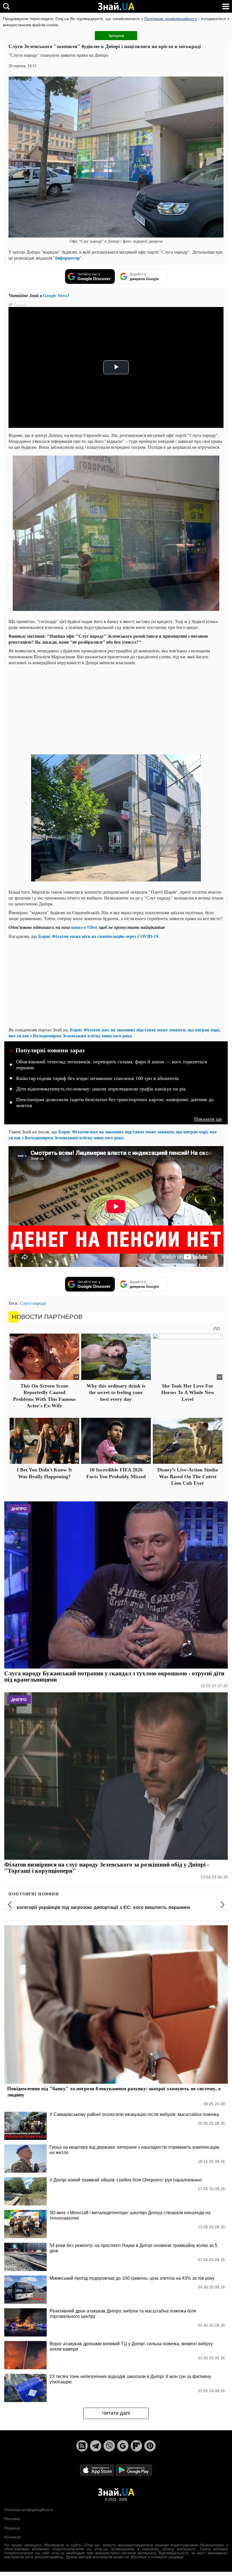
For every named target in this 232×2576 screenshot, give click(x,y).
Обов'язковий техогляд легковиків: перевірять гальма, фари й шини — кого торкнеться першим (111, 1065)
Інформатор (67, 258)
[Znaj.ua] (116, 6)
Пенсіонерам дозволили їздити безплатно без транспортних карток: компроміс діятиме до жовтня (115, 1103)
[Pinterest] (150, 2446)
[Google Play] (134, 2470)
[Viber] (109, 2446)
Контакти (12, 2537)
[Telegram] (96, 2446)
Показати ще (208, 1119)
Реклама (12, 2519)
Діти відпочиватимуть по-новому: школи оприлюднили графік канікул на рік (101, 1089)
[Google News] (123, 2446)
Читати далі (116, 2413)
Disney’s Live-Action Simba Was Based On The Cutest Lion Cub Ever (188, 1476)
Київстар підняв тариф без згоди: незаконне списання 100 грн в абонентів (97, 1078)
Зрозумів (116, 36)
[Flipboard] (136, 2446)
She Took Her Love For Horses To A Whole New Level (188, 1392)
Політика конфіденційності (29, 2510)
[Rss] (82, 2446)
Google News (55, 295)
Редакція (12, 2528)
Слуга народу (33, 1303)
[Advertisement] (116, 709)
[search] (6, 6)
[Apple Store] (98, 2470)
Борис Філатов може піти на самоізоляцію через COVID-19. (99, 936)
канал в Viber (84, 927)
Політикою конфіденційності (170, 19)
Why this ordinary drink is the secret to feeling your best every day (116, 1392)
